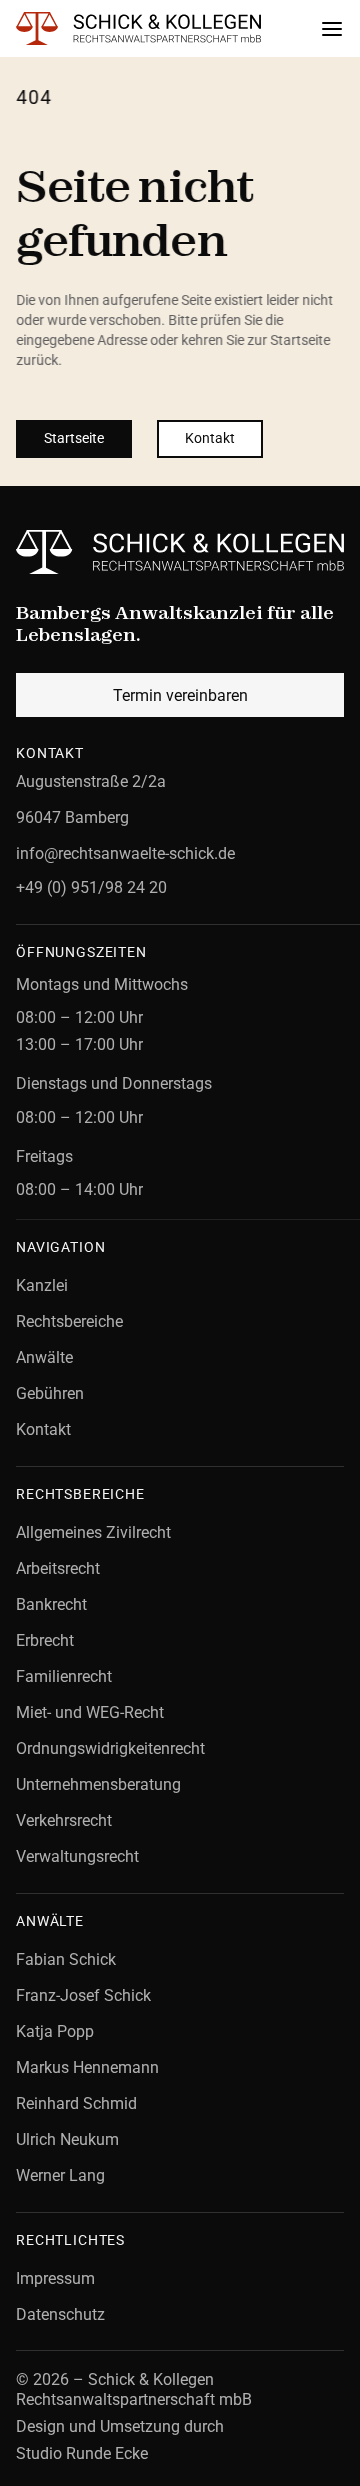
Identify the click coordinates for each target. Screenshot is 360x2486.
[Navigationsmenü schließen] (332, 29)
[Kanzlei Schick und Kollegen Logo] (180, 552)
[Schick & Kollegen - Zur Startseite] (146, 28)
